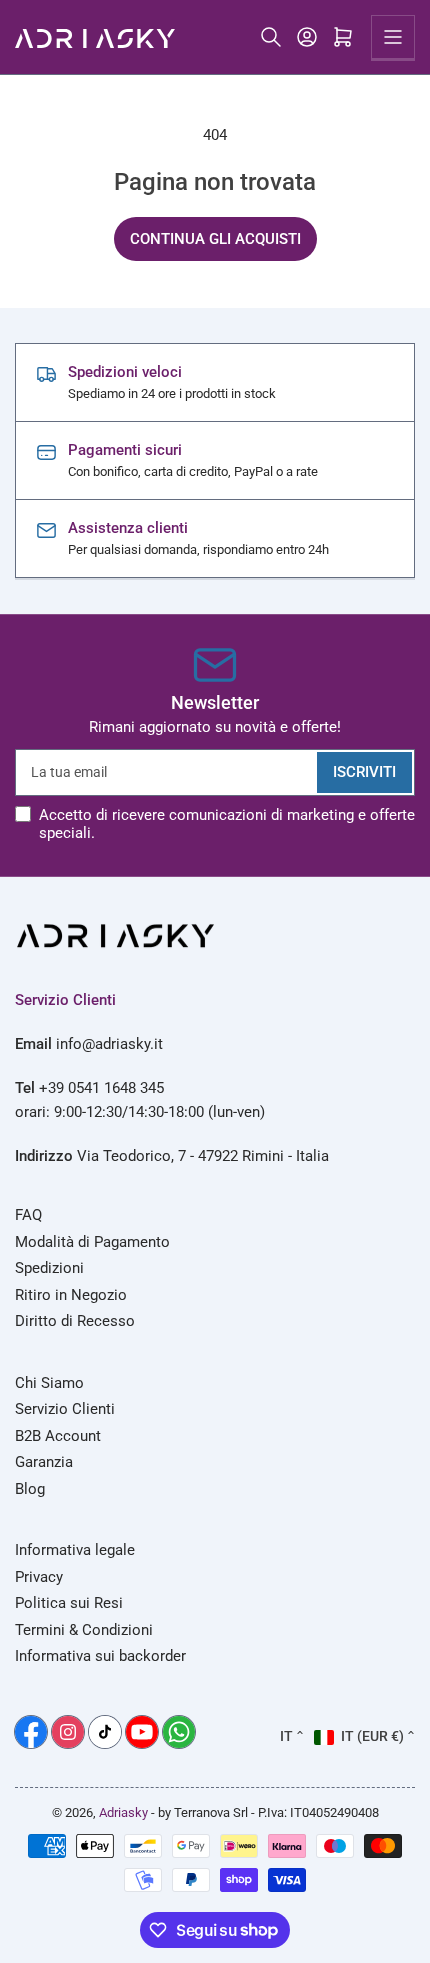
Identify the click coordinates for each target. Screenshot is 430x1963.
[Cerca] (271, 37)
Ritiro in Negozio (71, 1295)
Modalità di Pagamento (92, 1242)
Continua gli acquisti (215, 239)
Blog (30, 1489)
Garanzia (44, 1462)
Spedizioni (49, 1268)
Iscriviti (364, 772)
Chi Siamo (49, 1383)
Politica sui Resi (69, 1603)
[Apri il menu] (393, 37)
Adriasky (123, 1812)
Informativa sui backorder (100, 1656)
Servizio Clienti (65, 1409)
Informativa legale (75, 1550)
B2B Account (58, 1436)
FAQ (28, 1215)
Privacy (39, 1577)
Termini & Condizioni (84, 1630)
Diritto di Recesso (75, 1321)
